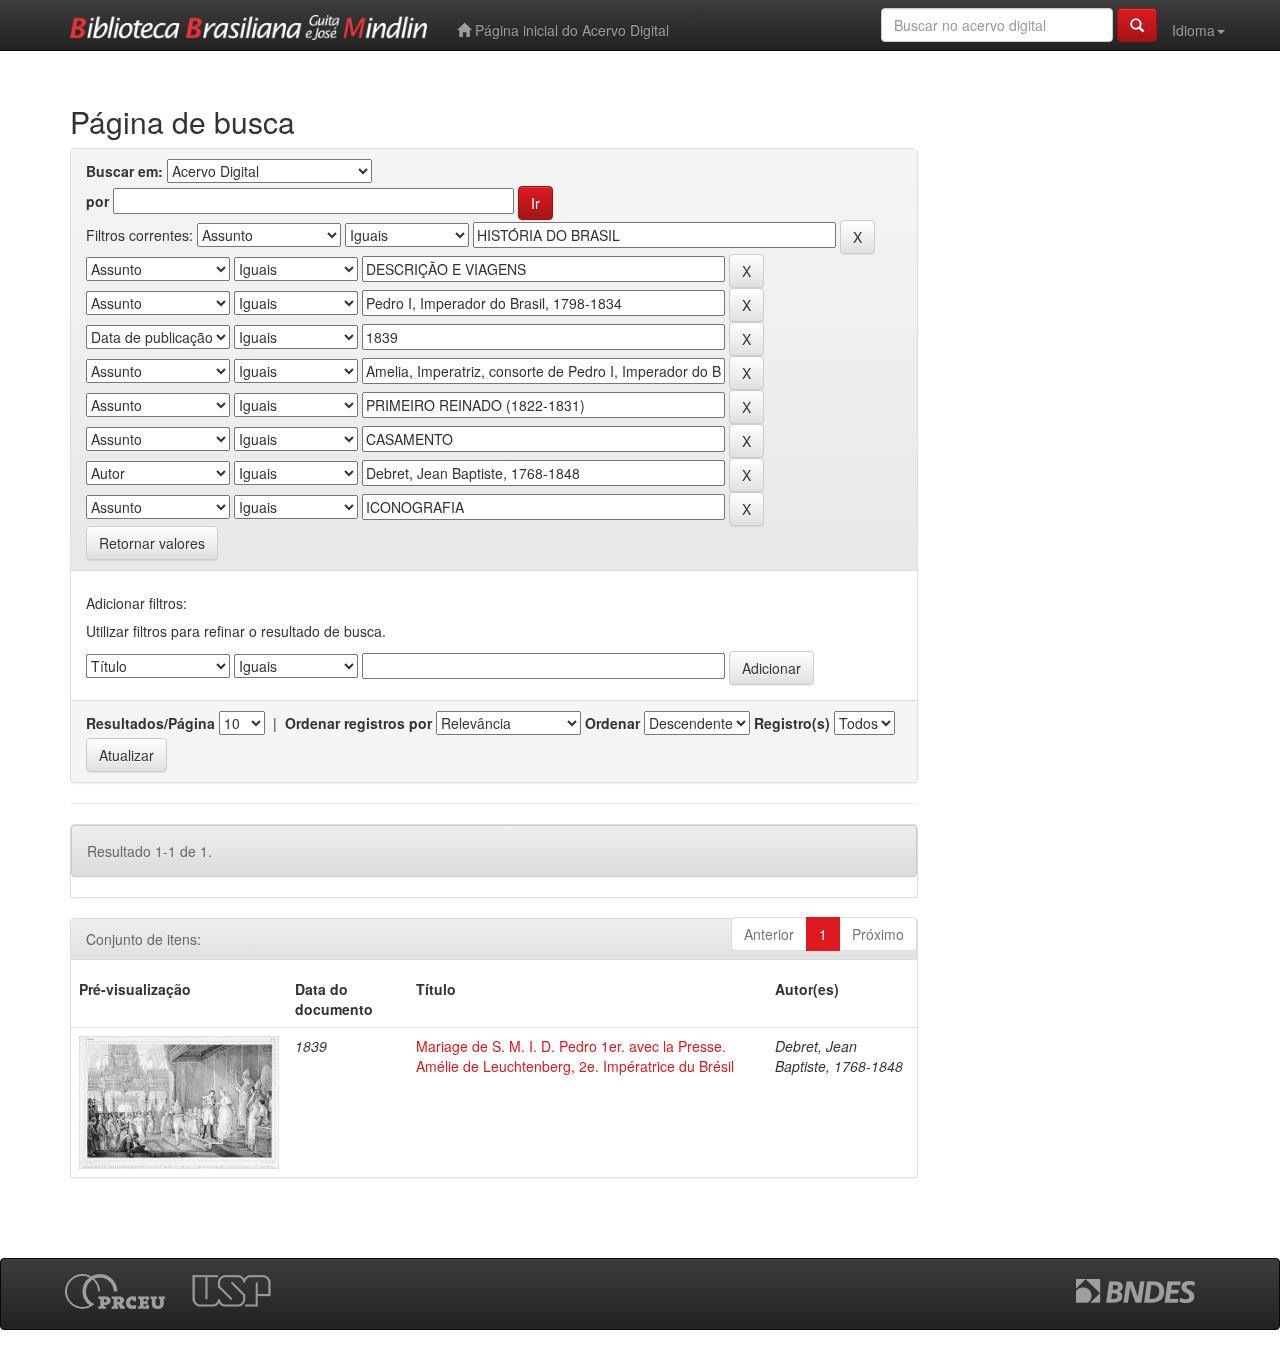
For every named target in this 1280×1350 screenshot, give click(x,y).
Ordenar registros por (358, 723)
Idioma (1193, 30)
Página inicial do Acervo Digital (570, 30)
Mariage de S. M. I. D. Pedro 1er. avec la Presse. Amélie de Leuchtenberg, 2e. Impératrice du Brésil (575, 1056)
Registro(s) (792, 723)
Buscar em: (124, 171)
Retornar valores (152, 543)
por (97, 201)
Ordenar (612, 723)
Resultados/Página (150, 723)
